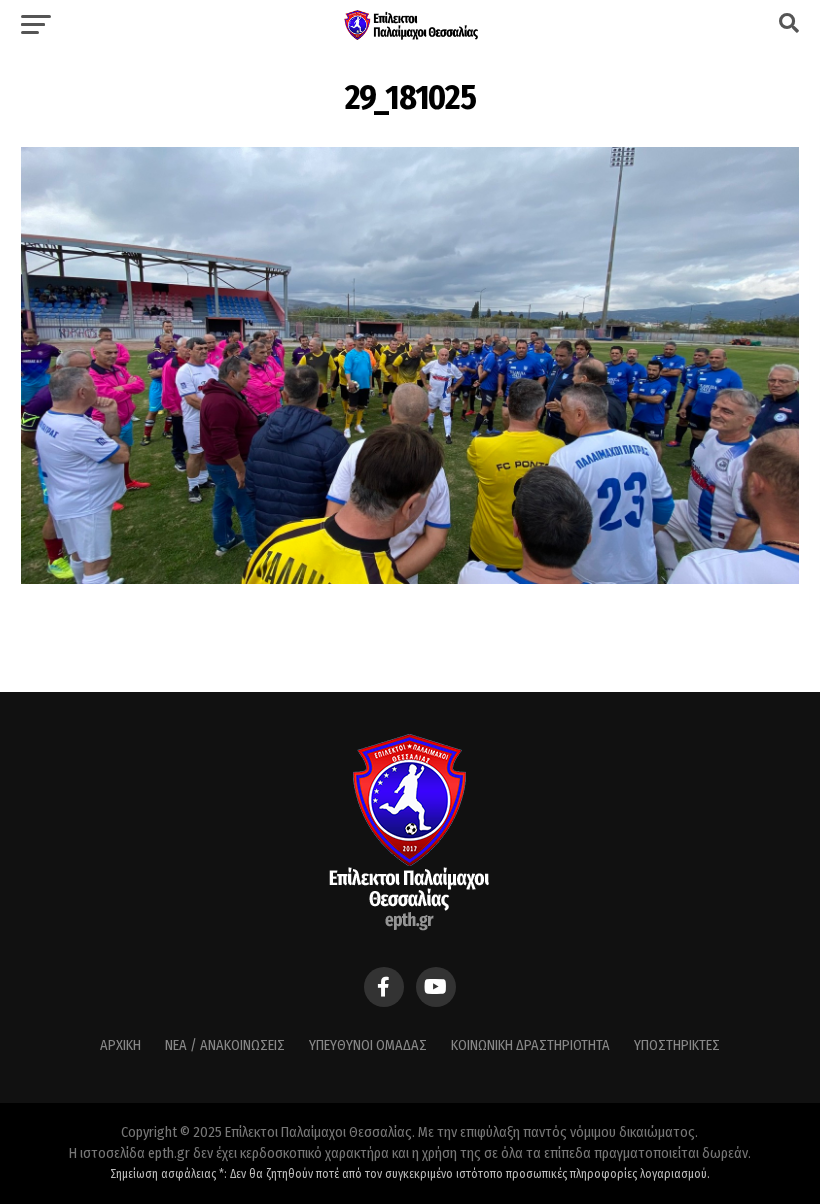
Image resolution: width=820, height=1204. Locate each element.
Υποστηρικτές (677, 1045)
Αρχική (120, 1045)
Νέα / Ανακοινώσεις (225, 1045)
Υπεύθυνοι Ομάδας (368, 1045)
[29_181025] (409, 578)
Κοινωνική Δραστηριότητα (530, 1045)
